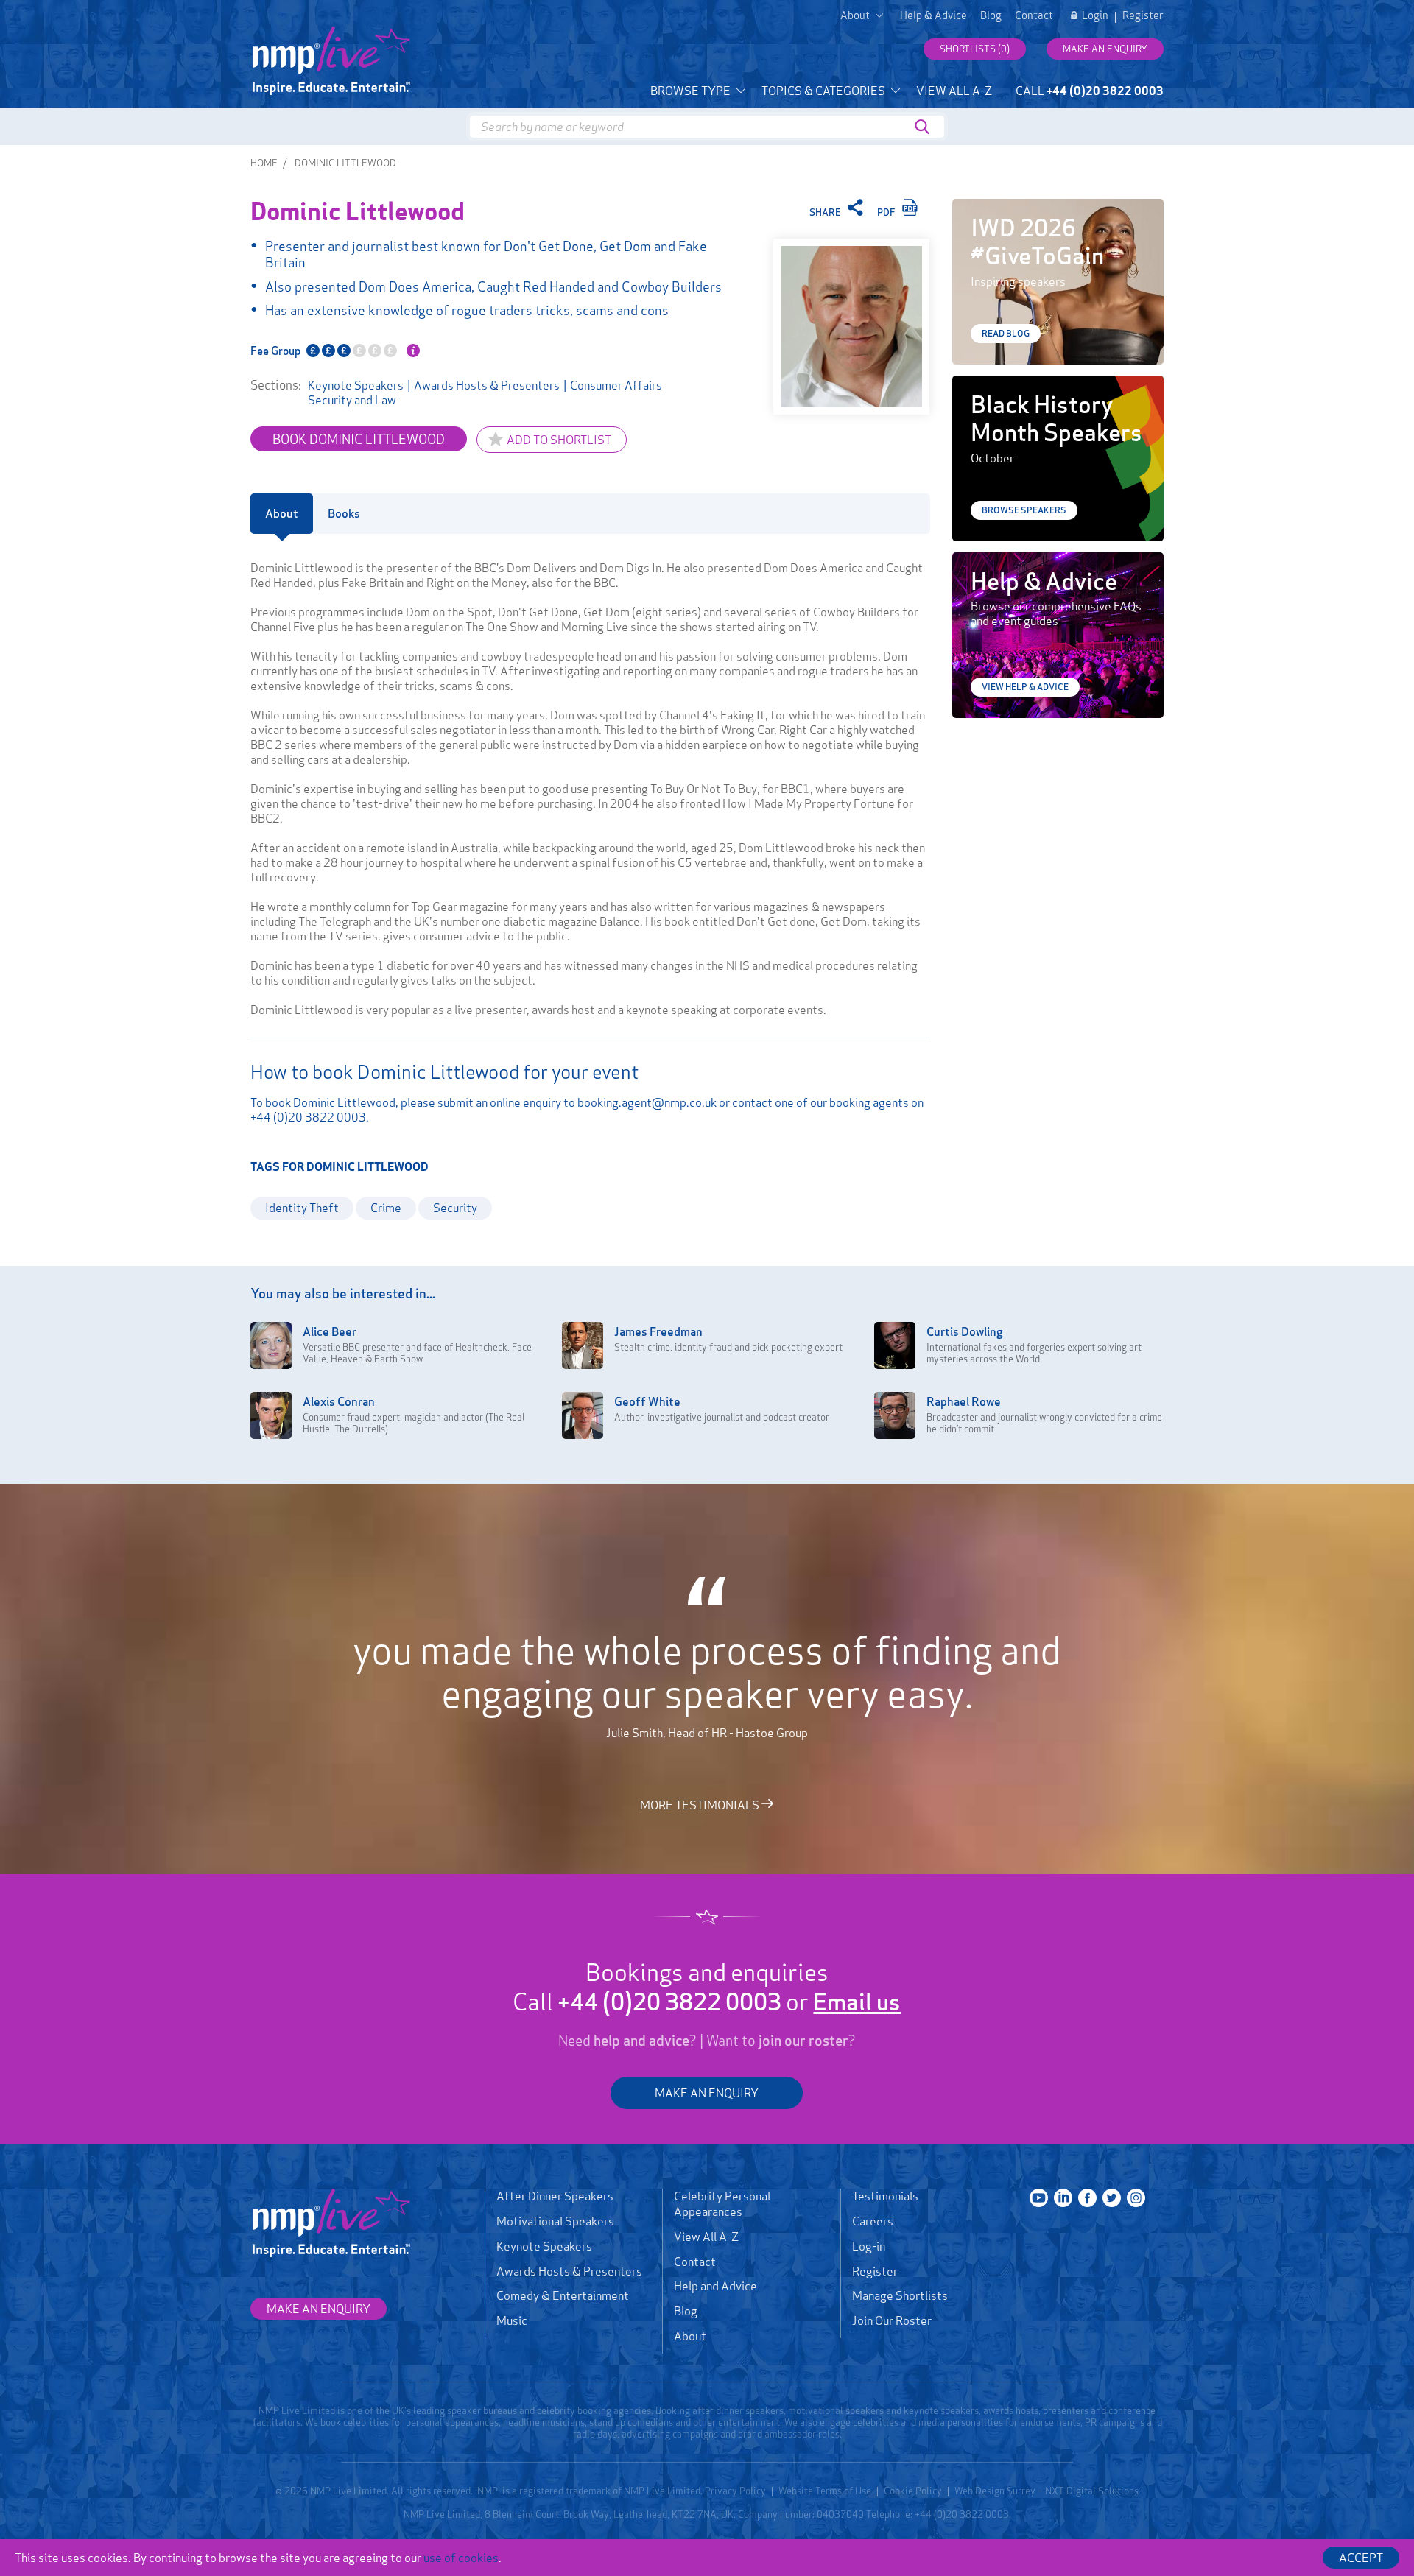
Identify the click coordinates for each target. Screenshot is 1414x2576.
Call (1090, 91)
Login (1095, 15)
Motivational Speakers (555, 2221)
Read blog (1006, 333)
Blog (991, 15)
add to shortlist (559, 440)
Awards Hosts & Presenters (487, 385)
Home (264, 163)
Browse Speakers (1024, 510)
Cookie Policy (913, 2491)
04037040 (840, 2514)
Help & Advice (933, 15)
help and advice (641, 2041)
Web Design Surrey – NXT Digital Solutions (1047, 2491)
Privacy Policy (735, 2491)
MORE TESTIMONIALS (701, 1804)
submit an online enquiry (499, 1102)
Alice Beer (330, 1331)
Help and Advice (715, 2286)
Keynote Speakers (356, 385)
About (690, 2336)
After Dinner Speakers (555, 2196)
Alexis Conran (339, 1401)
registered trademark (565, 2491)
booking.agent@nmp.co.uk (647, 1102)
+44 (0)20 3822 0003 (308, 1117)
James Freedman (658, 1331)
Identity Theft (302, 1208)
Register (1143, 15)
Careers (873, 2221)
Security (455, 1208)
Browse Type (692, 91)
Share (826, 212)
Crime (386, 1208)
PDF (887, 212)
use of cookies (461, 2558)
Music (512, 2320)
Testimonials (885, 2196)
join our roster (803, 2041)
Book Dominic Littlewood (359, 439)
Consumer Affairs (616, 385)
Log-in (869, 2246)
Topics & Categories (824, 91)
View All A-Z (954, 91)
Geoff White (647, 1401)
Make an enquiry (1105, 49)
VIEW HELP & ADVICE (1025, 687)
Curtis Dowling (965, 1331)
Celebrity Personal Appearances (722, 2204)
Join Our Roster (892, 2320)
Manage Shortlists (900, 2295)
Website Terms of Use (825, 2491)
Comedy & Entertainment (563, 2295)
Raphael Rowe (964, 1401)
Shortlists (975, 49)
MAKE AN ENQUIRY (707, 2093)
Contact (1034, 15)
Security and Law (352, 400)
